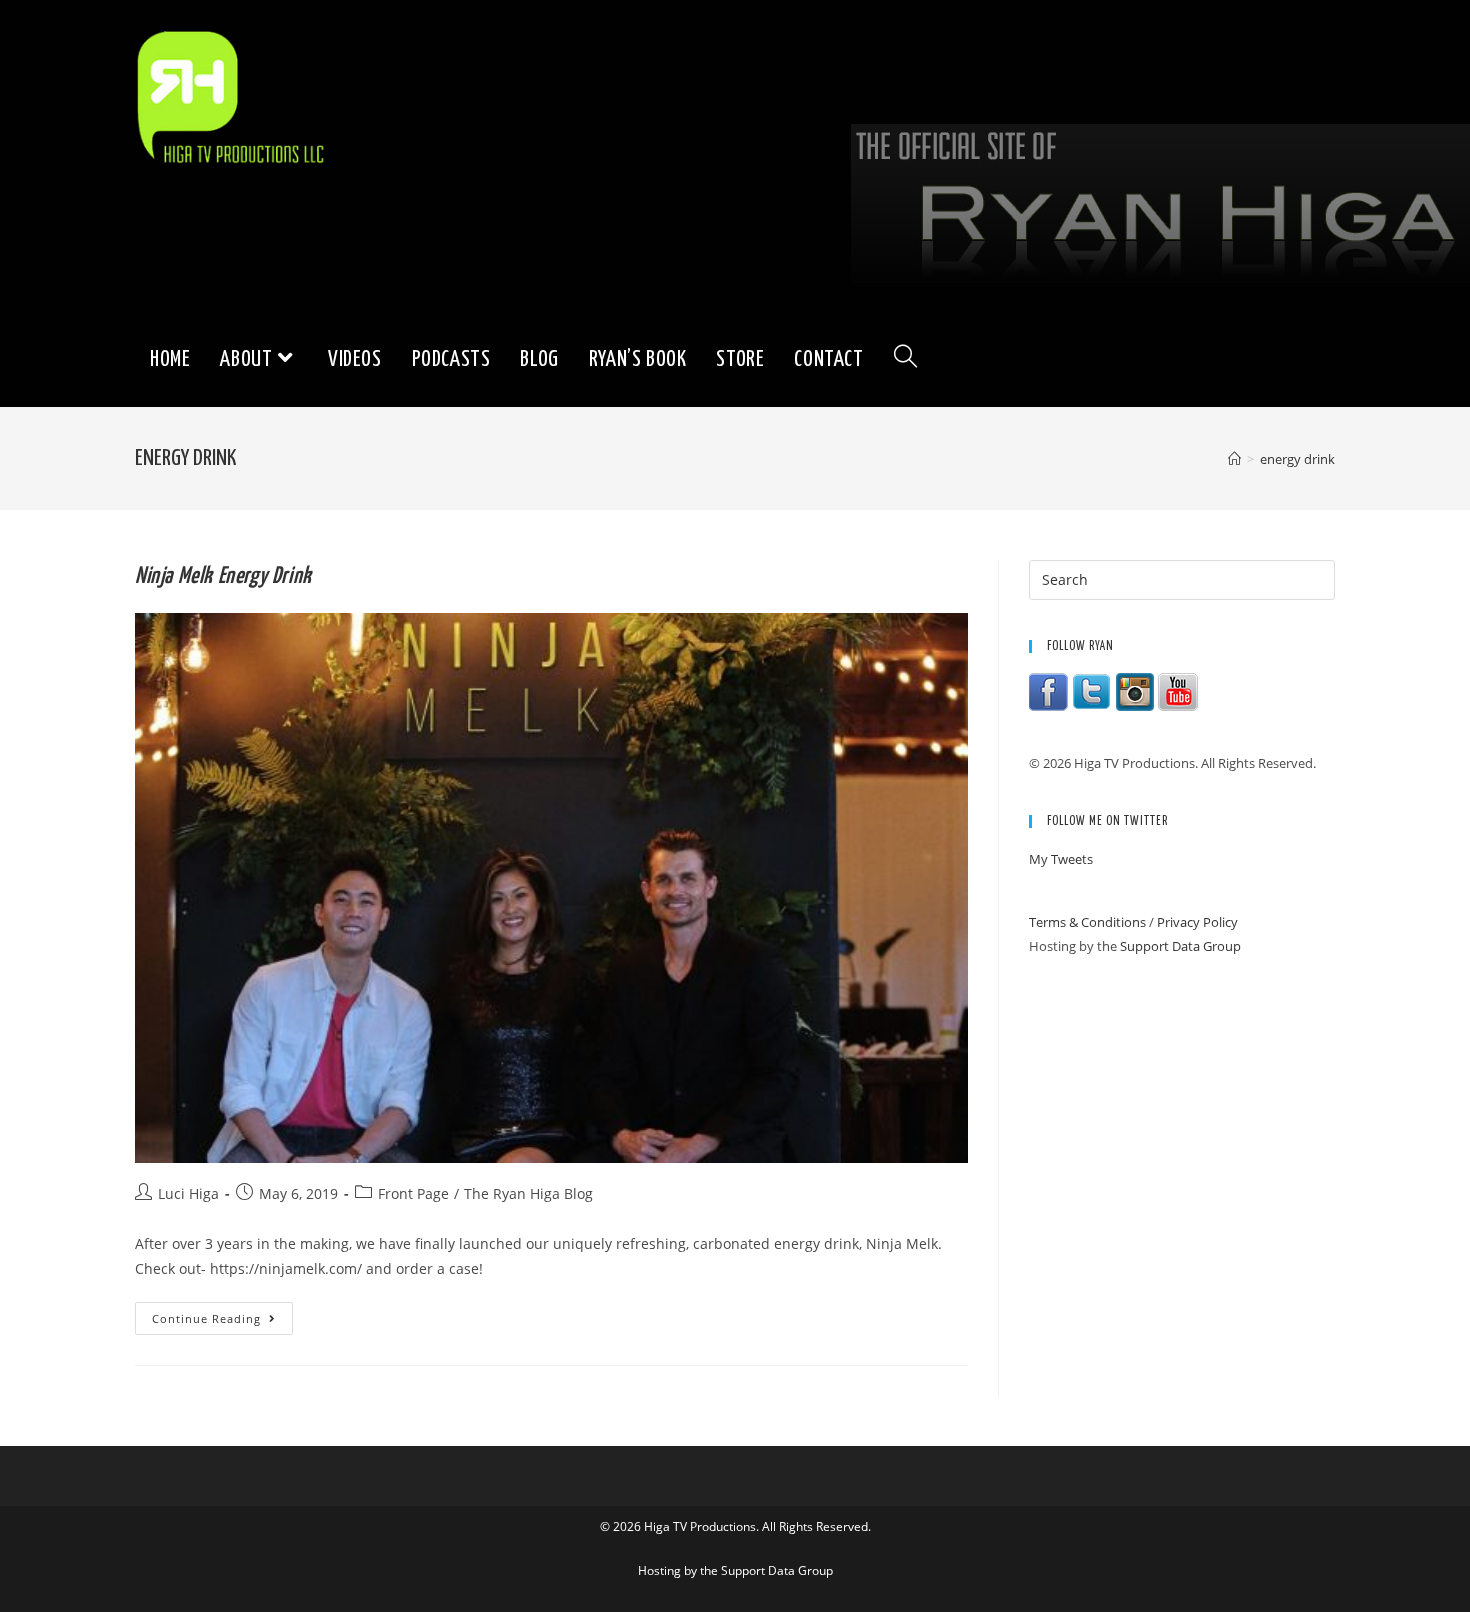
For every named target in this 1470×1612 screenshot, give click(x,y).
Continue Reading (222, 1322)
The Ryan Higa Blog (528, 1193)
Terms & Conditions (1087, 922)
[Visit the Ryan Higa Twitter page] (1092, 691)
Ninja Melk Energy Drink (223, 576)
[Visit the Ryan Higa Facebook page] (1049, 691)
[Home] (1234, 459)
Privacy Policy (1197, 922)
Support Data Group (1180, 946)
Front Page (413, 1193)
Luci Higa (188, 1193)
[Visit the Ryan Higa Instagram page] (1135, 691)
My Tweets (1061, 859)
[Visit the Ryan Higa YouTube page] (1178, 691)
